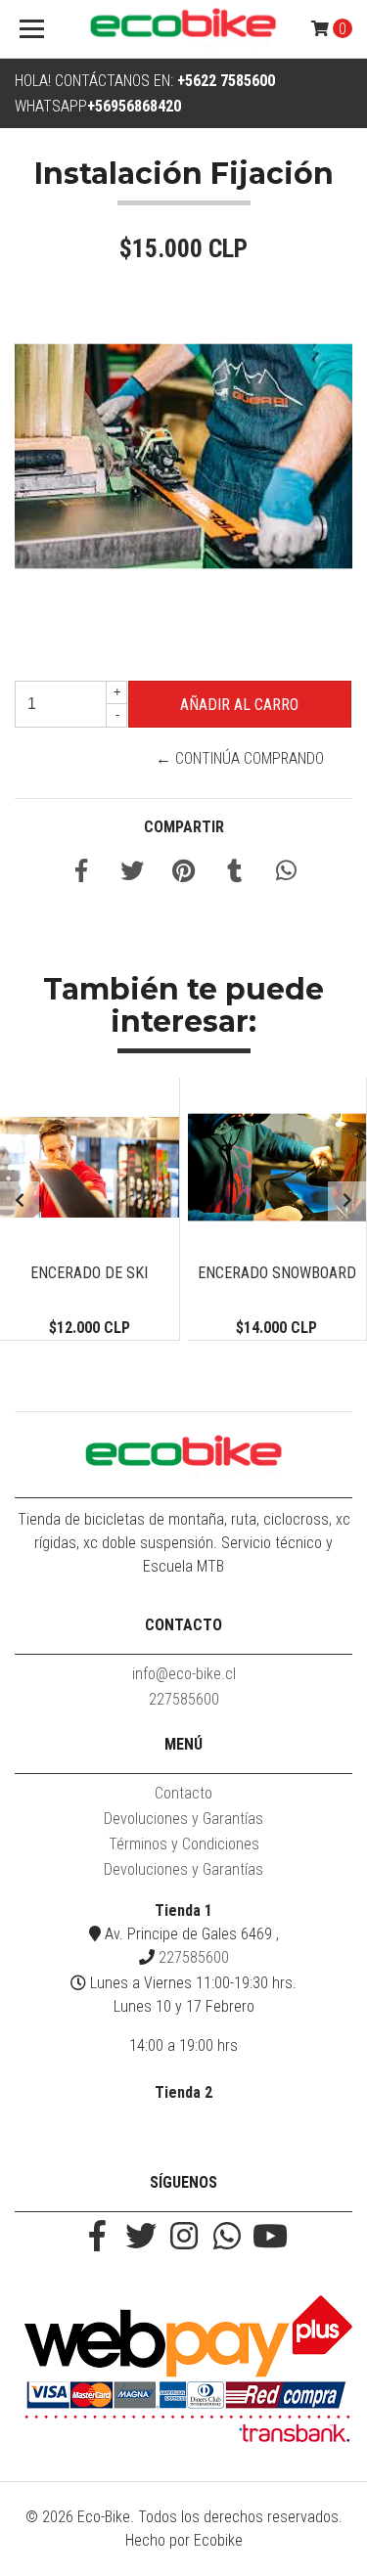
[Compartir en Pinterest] (183, 874)
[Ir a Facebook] (98, 2238)
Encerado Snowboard (277, 1273)
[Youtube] (270, 2238)
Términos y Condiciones (184, 1844)
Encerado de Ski (89, 1273)
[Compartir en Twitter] (132, 874)
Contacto (183, 1793)
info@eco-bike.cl (184, 1674)
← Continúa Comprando (240, 758)
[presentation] (20, 1201)
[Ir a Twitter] (141, 2238)
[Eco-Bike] (184, 29)
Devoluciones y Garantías (183, 1819)
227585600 (184, 1699)
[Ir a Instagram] (184, 2238)
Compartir (184, 827)
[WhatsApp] (227, 2238)
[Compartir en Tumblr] (234, 874)
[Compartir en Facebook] (81, 874)
